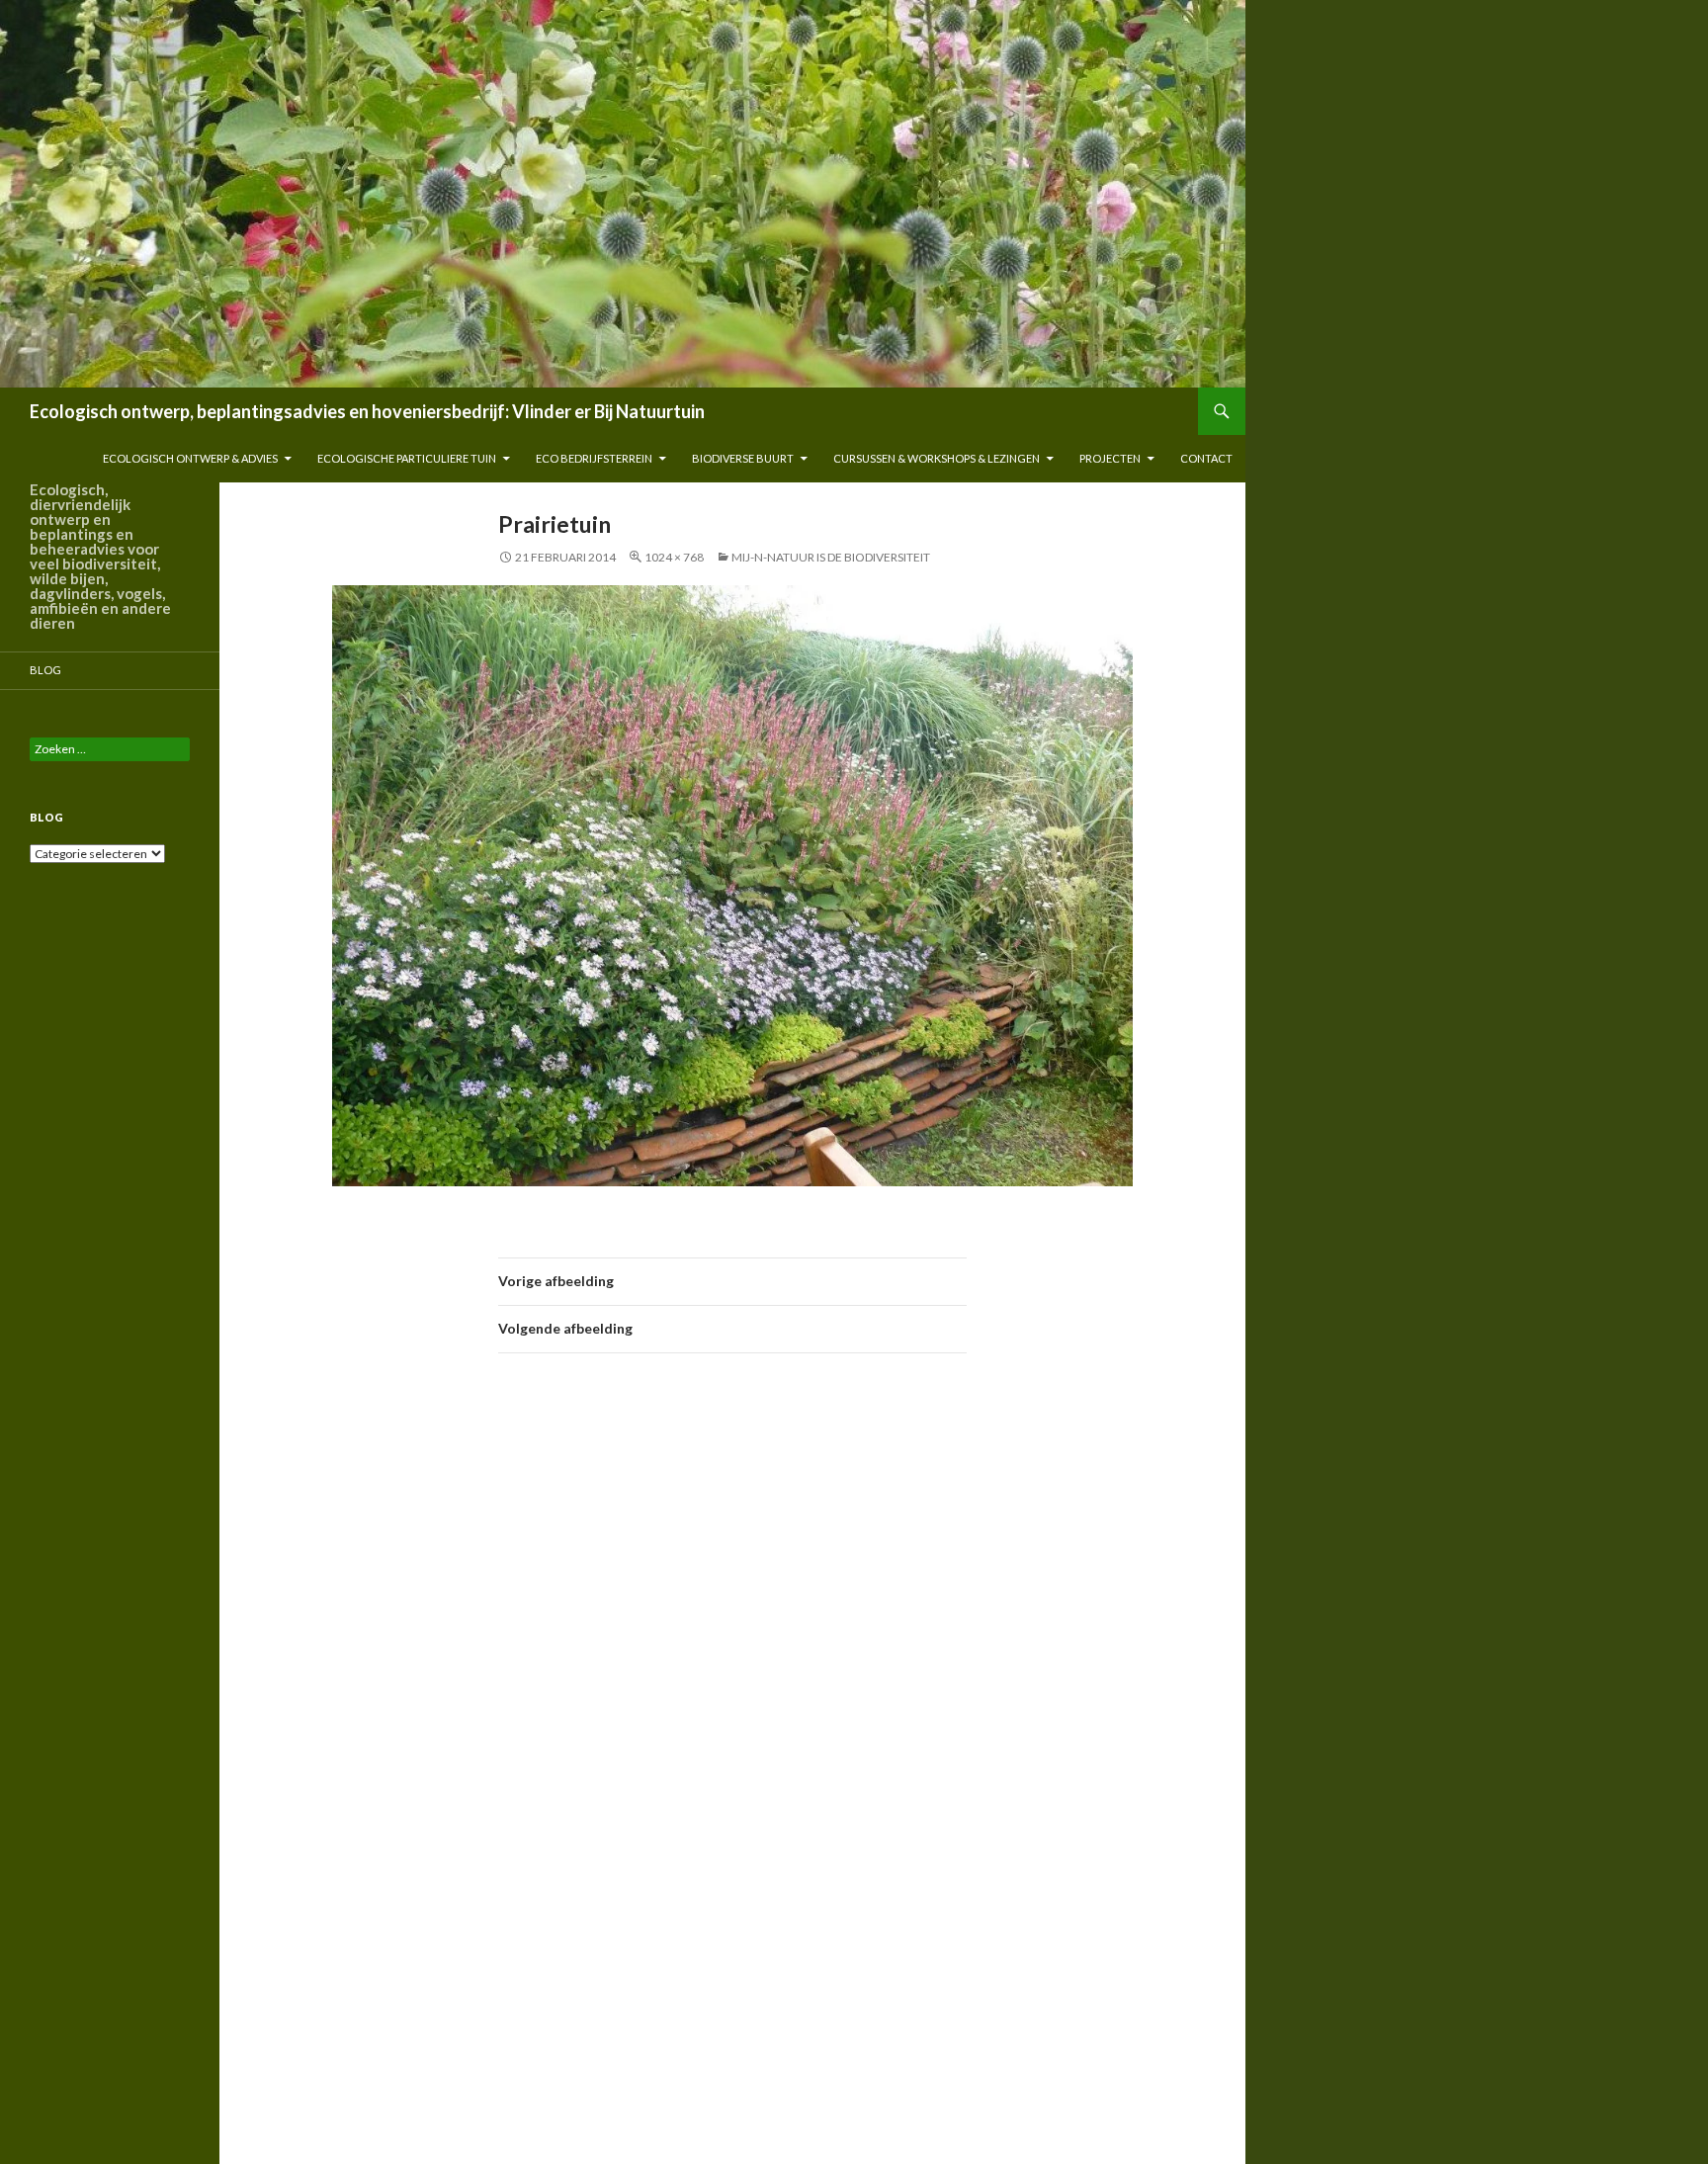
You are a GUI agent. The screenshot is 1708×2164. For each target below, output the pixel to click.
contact (1206, 458)
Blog (45, 670)
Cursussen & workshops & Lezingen (937, 458)
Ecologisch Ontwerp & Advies (190, 458)
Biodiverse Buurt (743, 458)
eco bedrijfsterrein (594, 458)
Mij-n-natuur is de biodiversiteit (831, 557)
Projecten (1110, 458)
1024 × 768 (674, 557)
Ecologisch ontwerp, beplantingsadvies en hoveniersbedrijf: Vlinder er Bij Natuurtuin (367, 411)
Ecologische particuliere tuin (407, 458)
